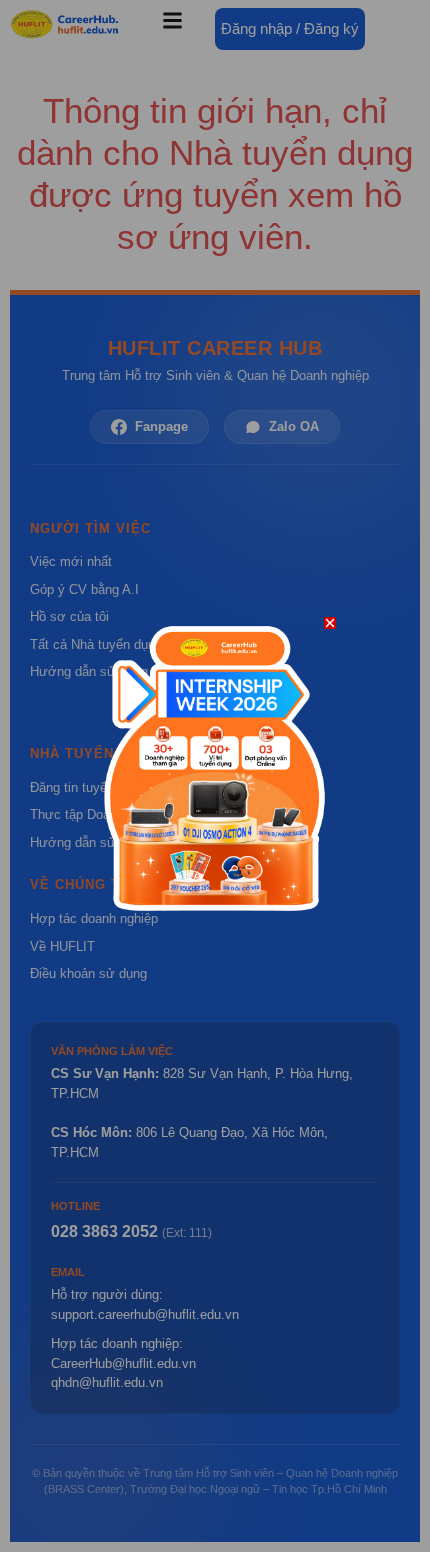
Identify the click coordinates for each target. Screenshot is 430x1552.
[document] (215, 776)
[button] (330, 623)
